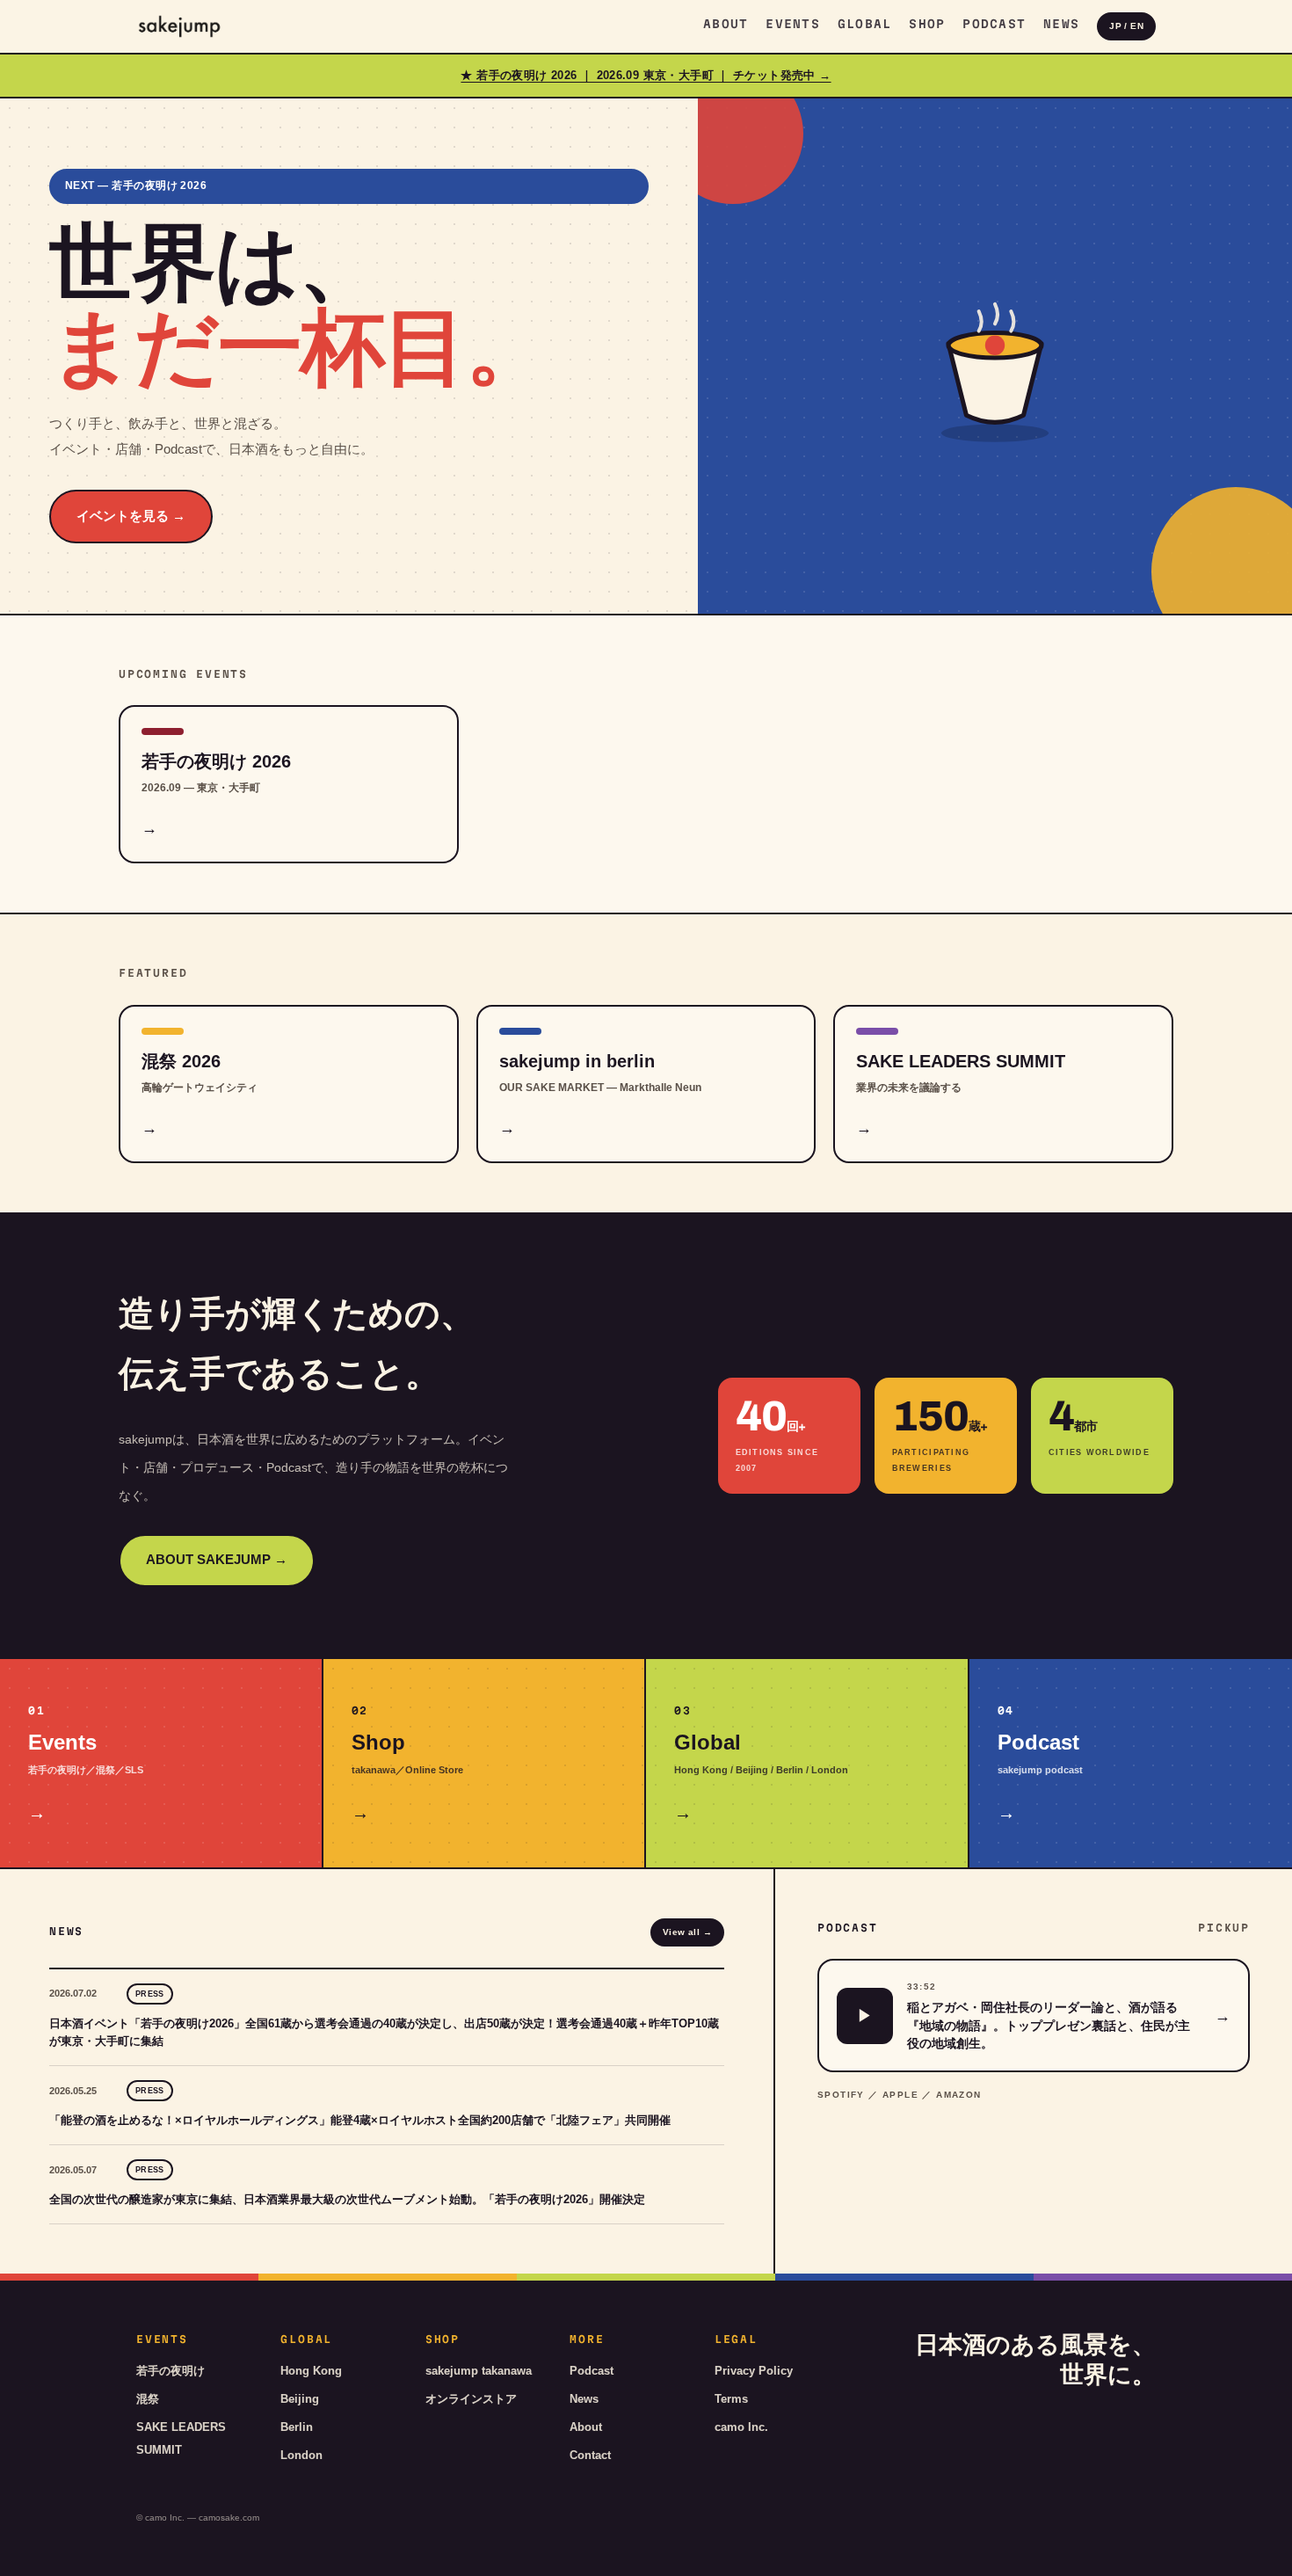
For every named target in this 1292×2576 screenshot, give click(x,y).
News (1061, 24)
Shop (927, 24)
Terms (731, 2399)
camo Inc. (741, 2427)
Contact (590, 2455)
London (301, 2455)
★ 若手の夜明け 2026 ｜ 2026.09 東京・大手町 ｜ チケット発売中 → (646, 75)
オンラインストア (471, 2399)
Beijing (300, 2399)
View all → (687, 1932)
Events (793, 24)
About (726, 24)
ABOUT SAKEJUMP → (217, 1560)
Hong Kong (311, 2371)
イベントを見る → (131, 516)
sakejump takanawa (479, 2371)
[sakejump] (179, 26)
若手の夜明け (171, 2371)
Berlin (297, 2427)
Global (865, 24)
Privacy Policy (754, 2371)
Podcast (994, 24)
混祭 (148, 2399)
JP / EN (1126, 26)
